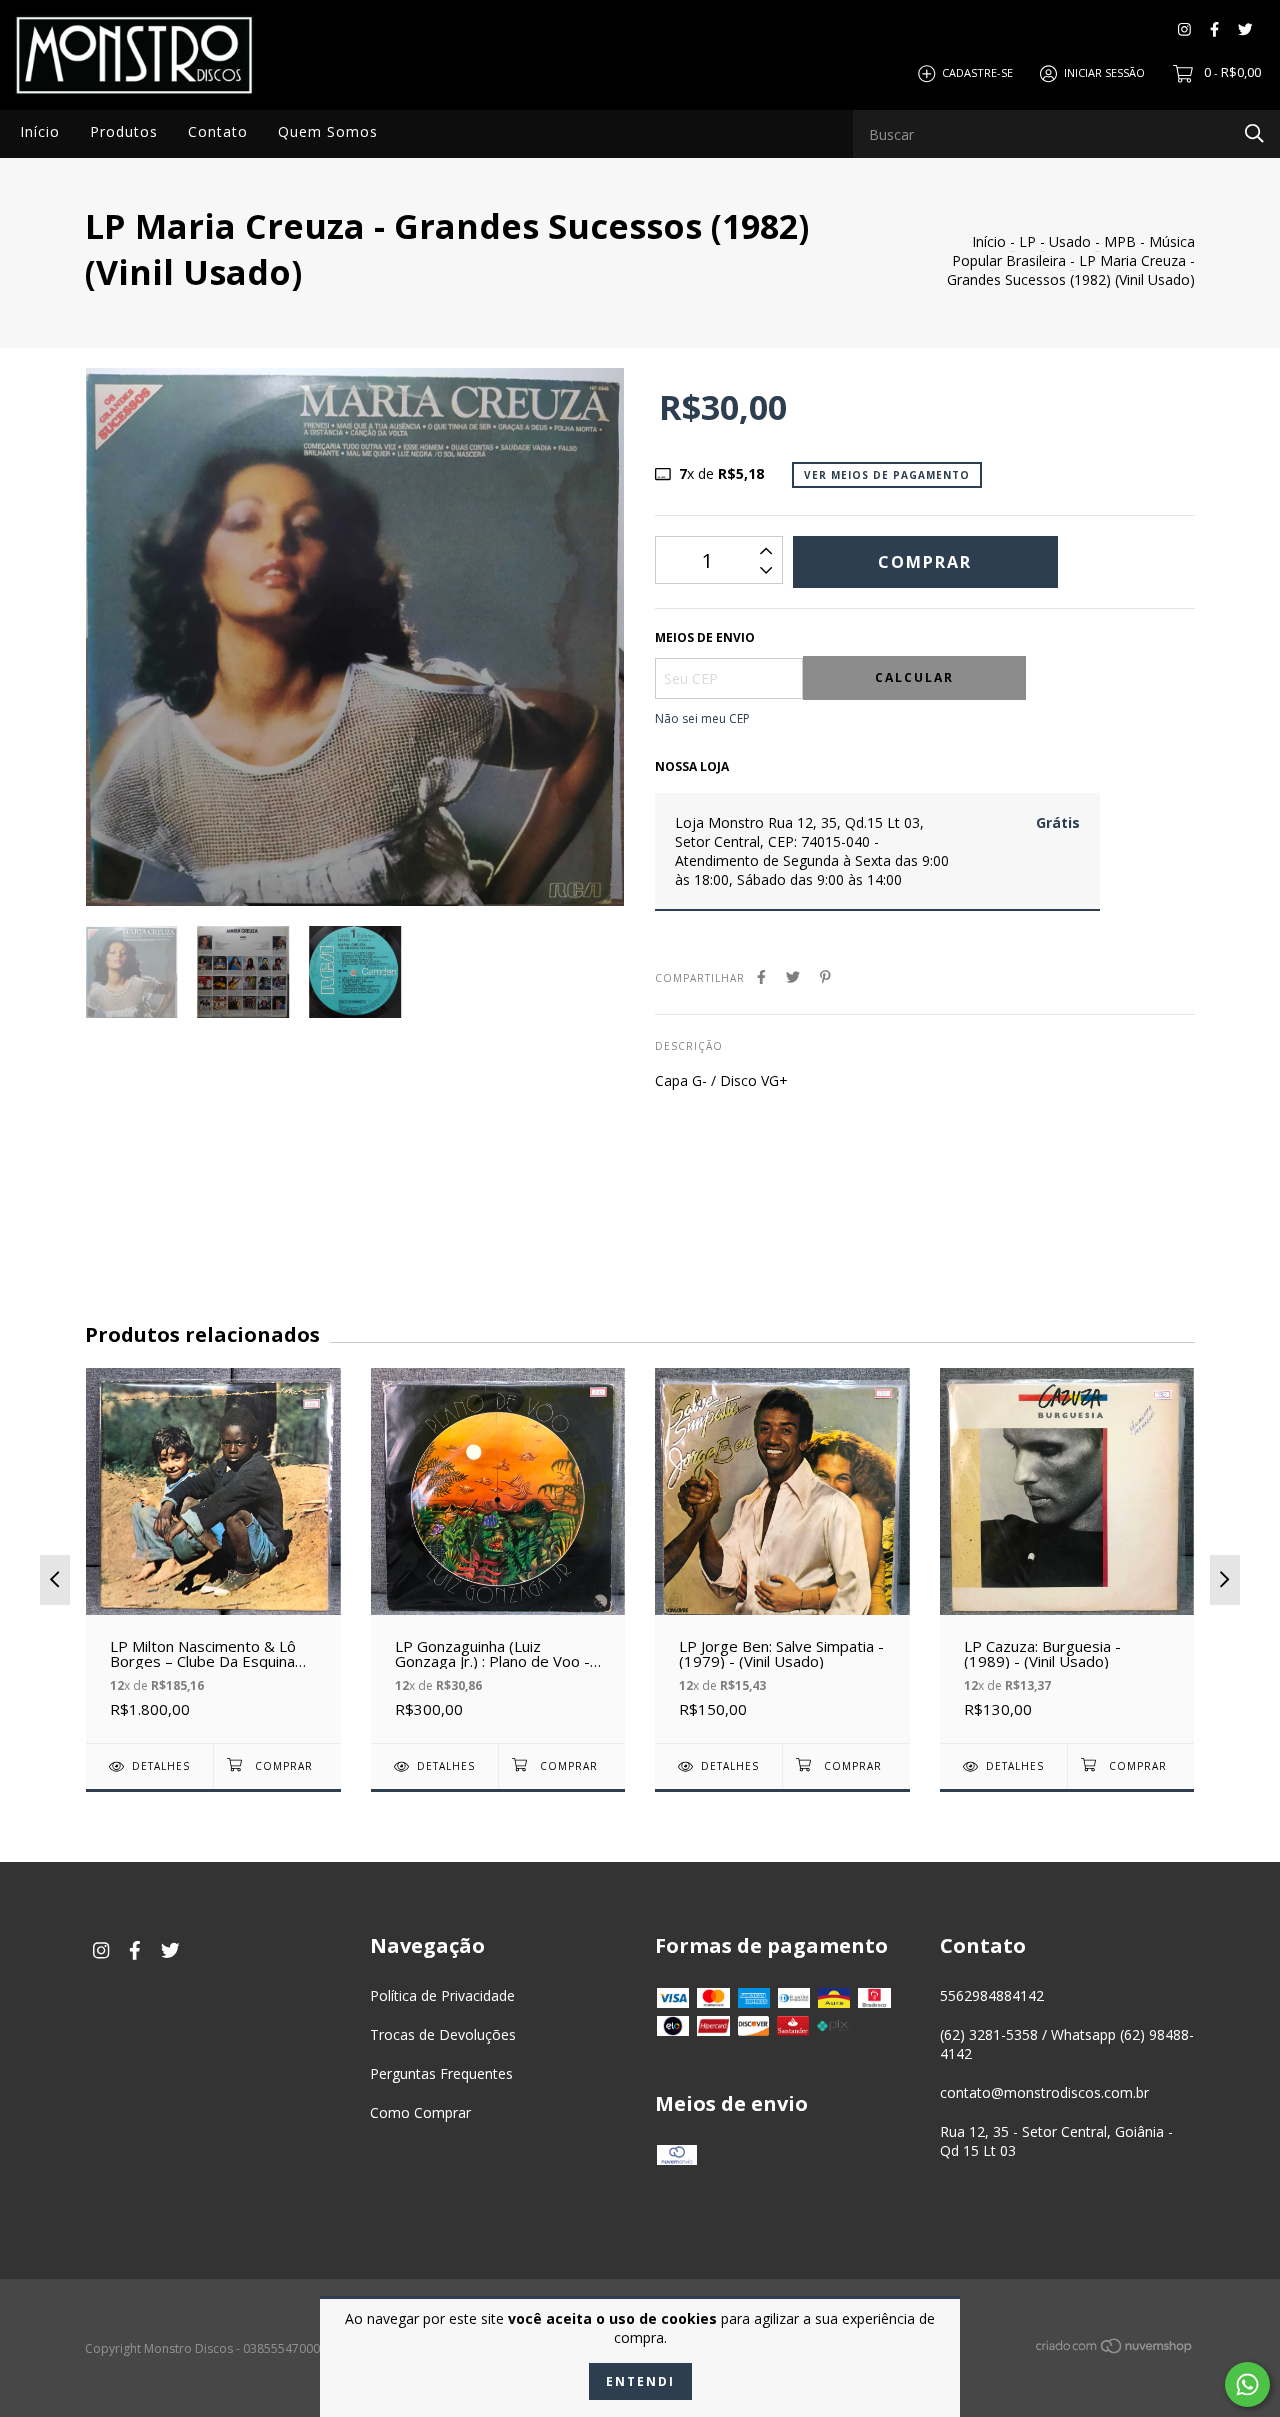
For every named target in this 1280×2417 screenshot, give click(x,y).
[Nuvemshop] (1115, 2349)
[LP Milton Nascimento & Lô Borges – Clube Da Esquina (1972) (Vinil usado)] (213, 1555)
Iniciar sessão (1104, 72)
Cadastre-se (977, 72)
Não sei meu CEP (702, 718)
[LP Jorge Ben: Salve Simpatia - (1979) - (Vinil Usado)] (782, 1555)
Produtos (124, 131)
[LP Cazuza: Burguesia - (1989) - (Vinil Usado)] (1067, 1555)
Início (40, 131)
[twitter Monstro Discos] (1245, 29)
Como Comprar (420, 2112)
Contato (218, 131)
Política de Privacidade (442, 1995)
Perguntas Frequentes (441, 2073)
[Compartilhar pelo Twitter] (793, 976)
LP (1027, 241)
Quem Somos (328, 131)
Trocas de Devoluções (443, 2034)
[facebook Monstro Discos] (1214, 29)
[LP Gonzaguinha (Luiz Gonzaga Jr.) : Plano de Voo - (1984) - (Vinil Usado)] (498, 1555)
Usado (1070, 241)
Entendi (640, 2381)
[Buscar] (1254, 132)
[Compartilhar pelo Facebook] (761, 976)
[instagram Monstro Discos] (1184, 29)
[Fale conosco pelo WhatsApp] (1247, 2384)
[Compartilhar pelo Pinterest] (825, 976)
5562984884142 (992, 1995)
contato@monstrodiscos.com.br (1044, 2092)
